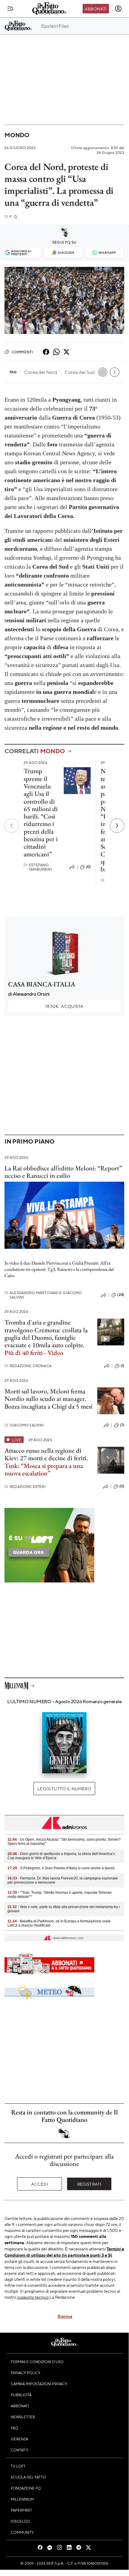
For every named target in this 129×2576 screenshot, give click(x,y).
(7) (122, 1425)
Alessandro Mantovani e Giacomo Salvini (43, 1295)
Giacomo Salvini (24, 1425)
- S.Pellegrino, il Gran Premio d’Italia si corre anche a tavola (61, 1868)
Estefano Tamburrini (38, 867)
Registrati (89, 2184)
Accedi (40, 2184)
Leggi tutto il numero (64, 1788)
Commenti (22, 352)
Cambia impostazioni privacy (39, 2384)
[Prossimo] (117, 826)
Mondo (17, 135)
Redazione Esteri (25, 1487)
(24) (121, 1295)
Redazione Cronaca (28, 1366)
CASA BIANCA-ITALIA (42, 984)
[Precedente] (12, 826)
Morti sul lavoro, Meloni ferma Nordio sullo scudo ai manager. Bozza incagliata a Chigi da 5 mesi (48, 1399)
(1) (122, 1366)
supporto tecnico (33, 2297)
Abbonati (96, 9)
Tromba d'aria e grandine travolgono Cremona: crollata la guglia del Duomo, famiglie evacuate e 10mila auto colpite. (46, 1337)
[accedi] (118, 9)
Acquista (64, 1006)
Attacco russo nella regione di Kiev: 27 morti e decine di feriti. (46, 1462)
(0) (88, 867)
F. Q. (11, 217)
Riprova (65, 2316)
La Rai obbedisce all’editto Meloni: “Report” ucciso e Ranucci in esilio (63, 1172)
